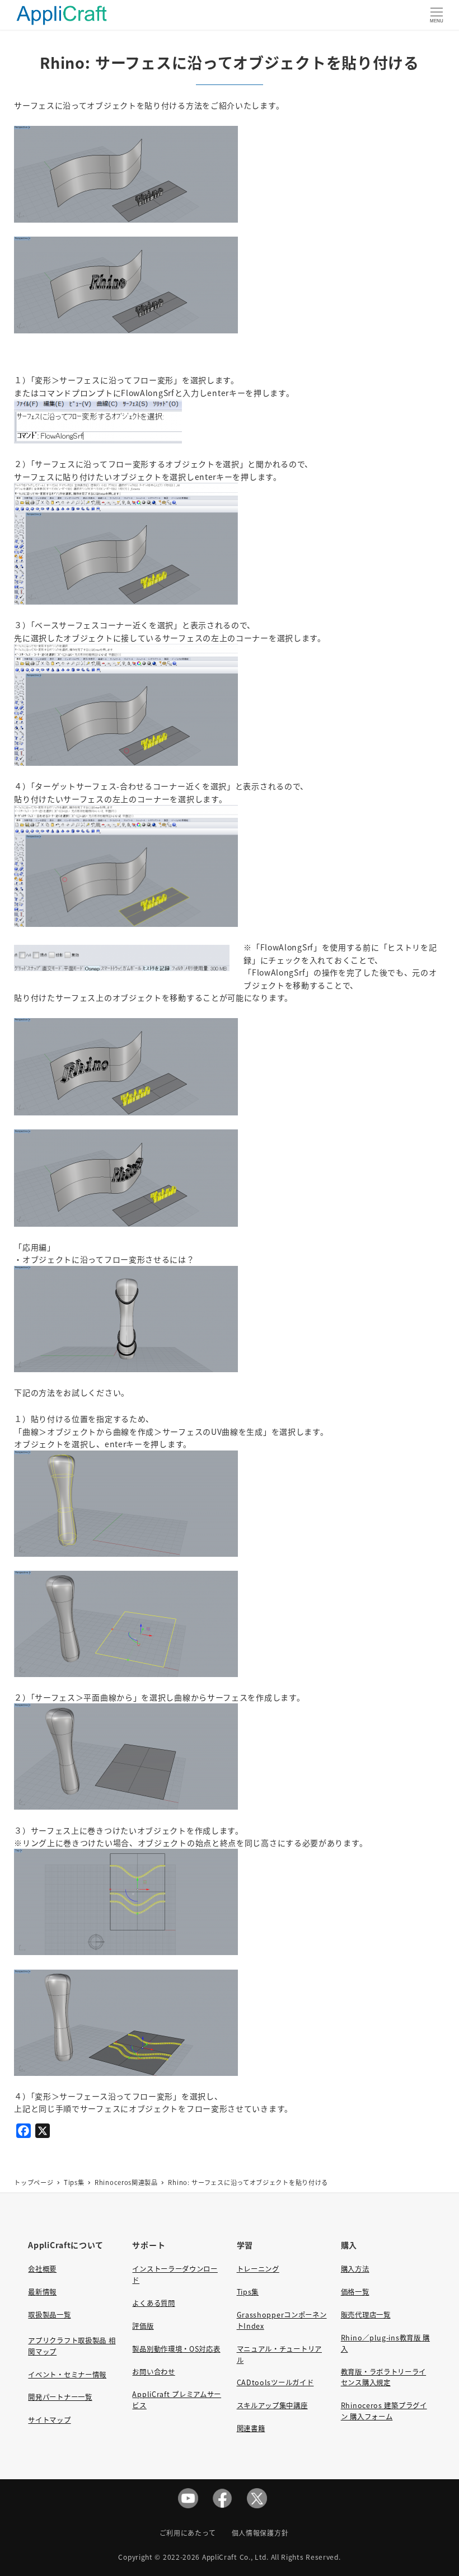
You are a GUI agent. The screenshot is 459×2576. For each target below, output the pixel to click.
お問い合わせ (153, 2372)
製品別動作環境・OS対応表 (176, 2349)
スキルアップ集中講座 (272, 2405)
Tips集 (248, 2292)
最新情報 (42, 2292)
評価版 (143, 2326)
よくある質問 (153, 2303)
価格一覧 (355, 2292)
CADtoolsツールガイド (275, 2382)
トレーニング (258, 2269)
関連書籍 (251, 2428)
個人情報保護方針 (260, 2533)
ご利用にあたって (188, 2533)
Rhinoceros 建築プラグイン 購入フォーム (384, 2411)
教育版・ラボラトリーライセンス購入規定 (383, 2377)
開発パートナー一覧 (60, 2397)
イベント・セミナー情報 (67, 2375)
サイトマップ (49, 2420)
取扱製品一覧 (49, 2315)
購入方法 (355, 2269)
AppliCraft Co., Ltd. (235, 2557)
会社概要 (42, 2269)
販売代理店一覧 (366, 2315)
